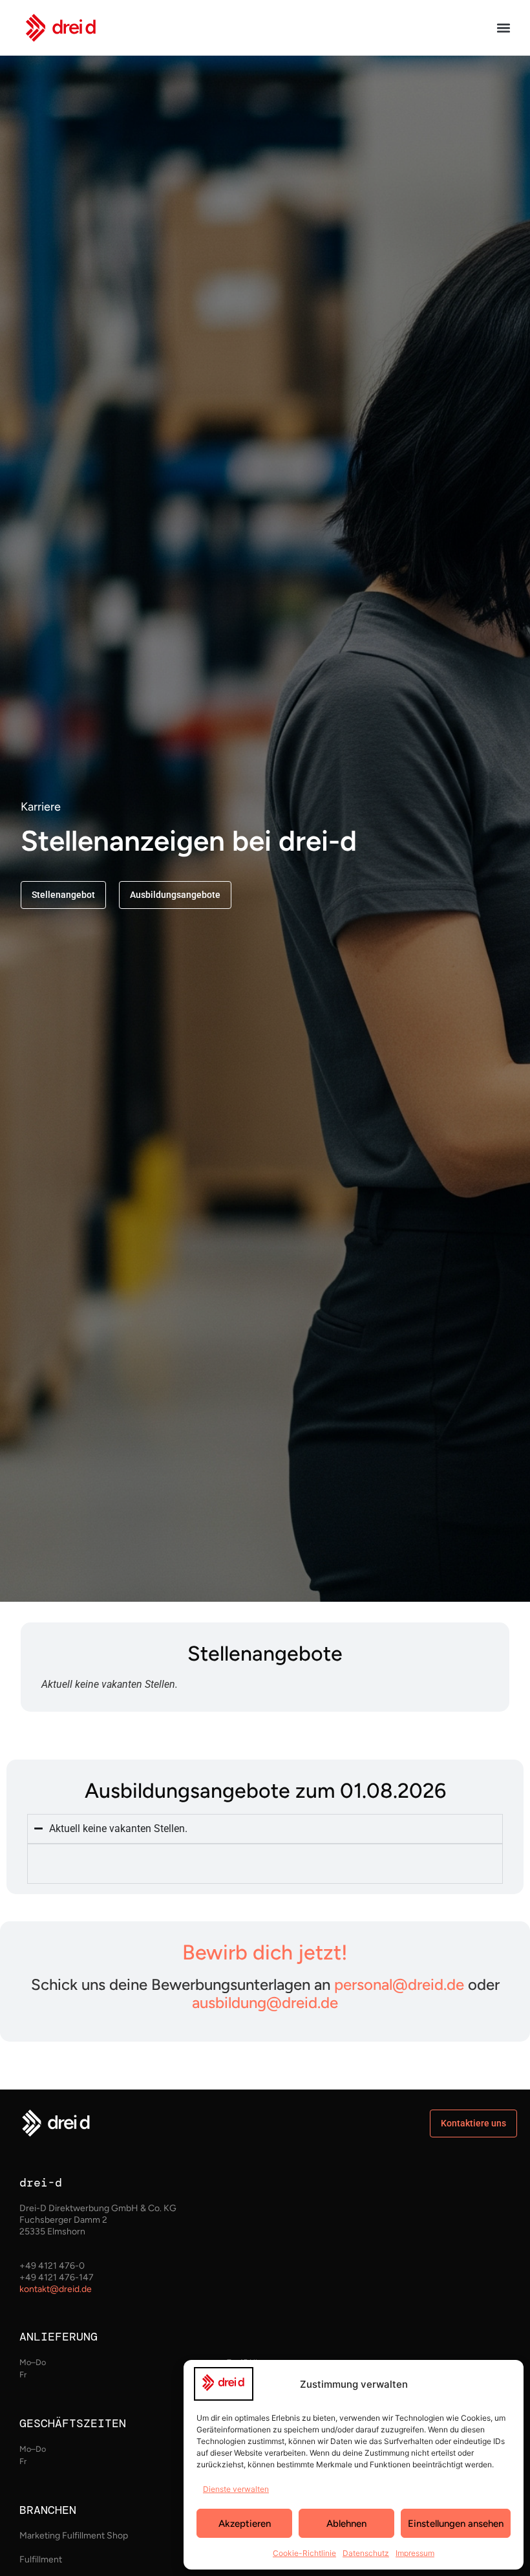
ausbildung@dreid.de (265, 2003)
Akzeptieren (245, 2524)
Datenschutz (366, 2553)
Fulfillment (41, 2560)
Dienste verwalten (236, 2489)
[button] (503, 28)
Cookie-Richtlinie (304, 2553)
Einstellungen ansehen (456, 2524)
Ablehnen (346, 2524)
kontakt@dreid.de (56, 2289)
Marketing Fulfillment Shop (74, 2536)
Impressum (415, 2553)
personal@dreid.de (399, 1984)
